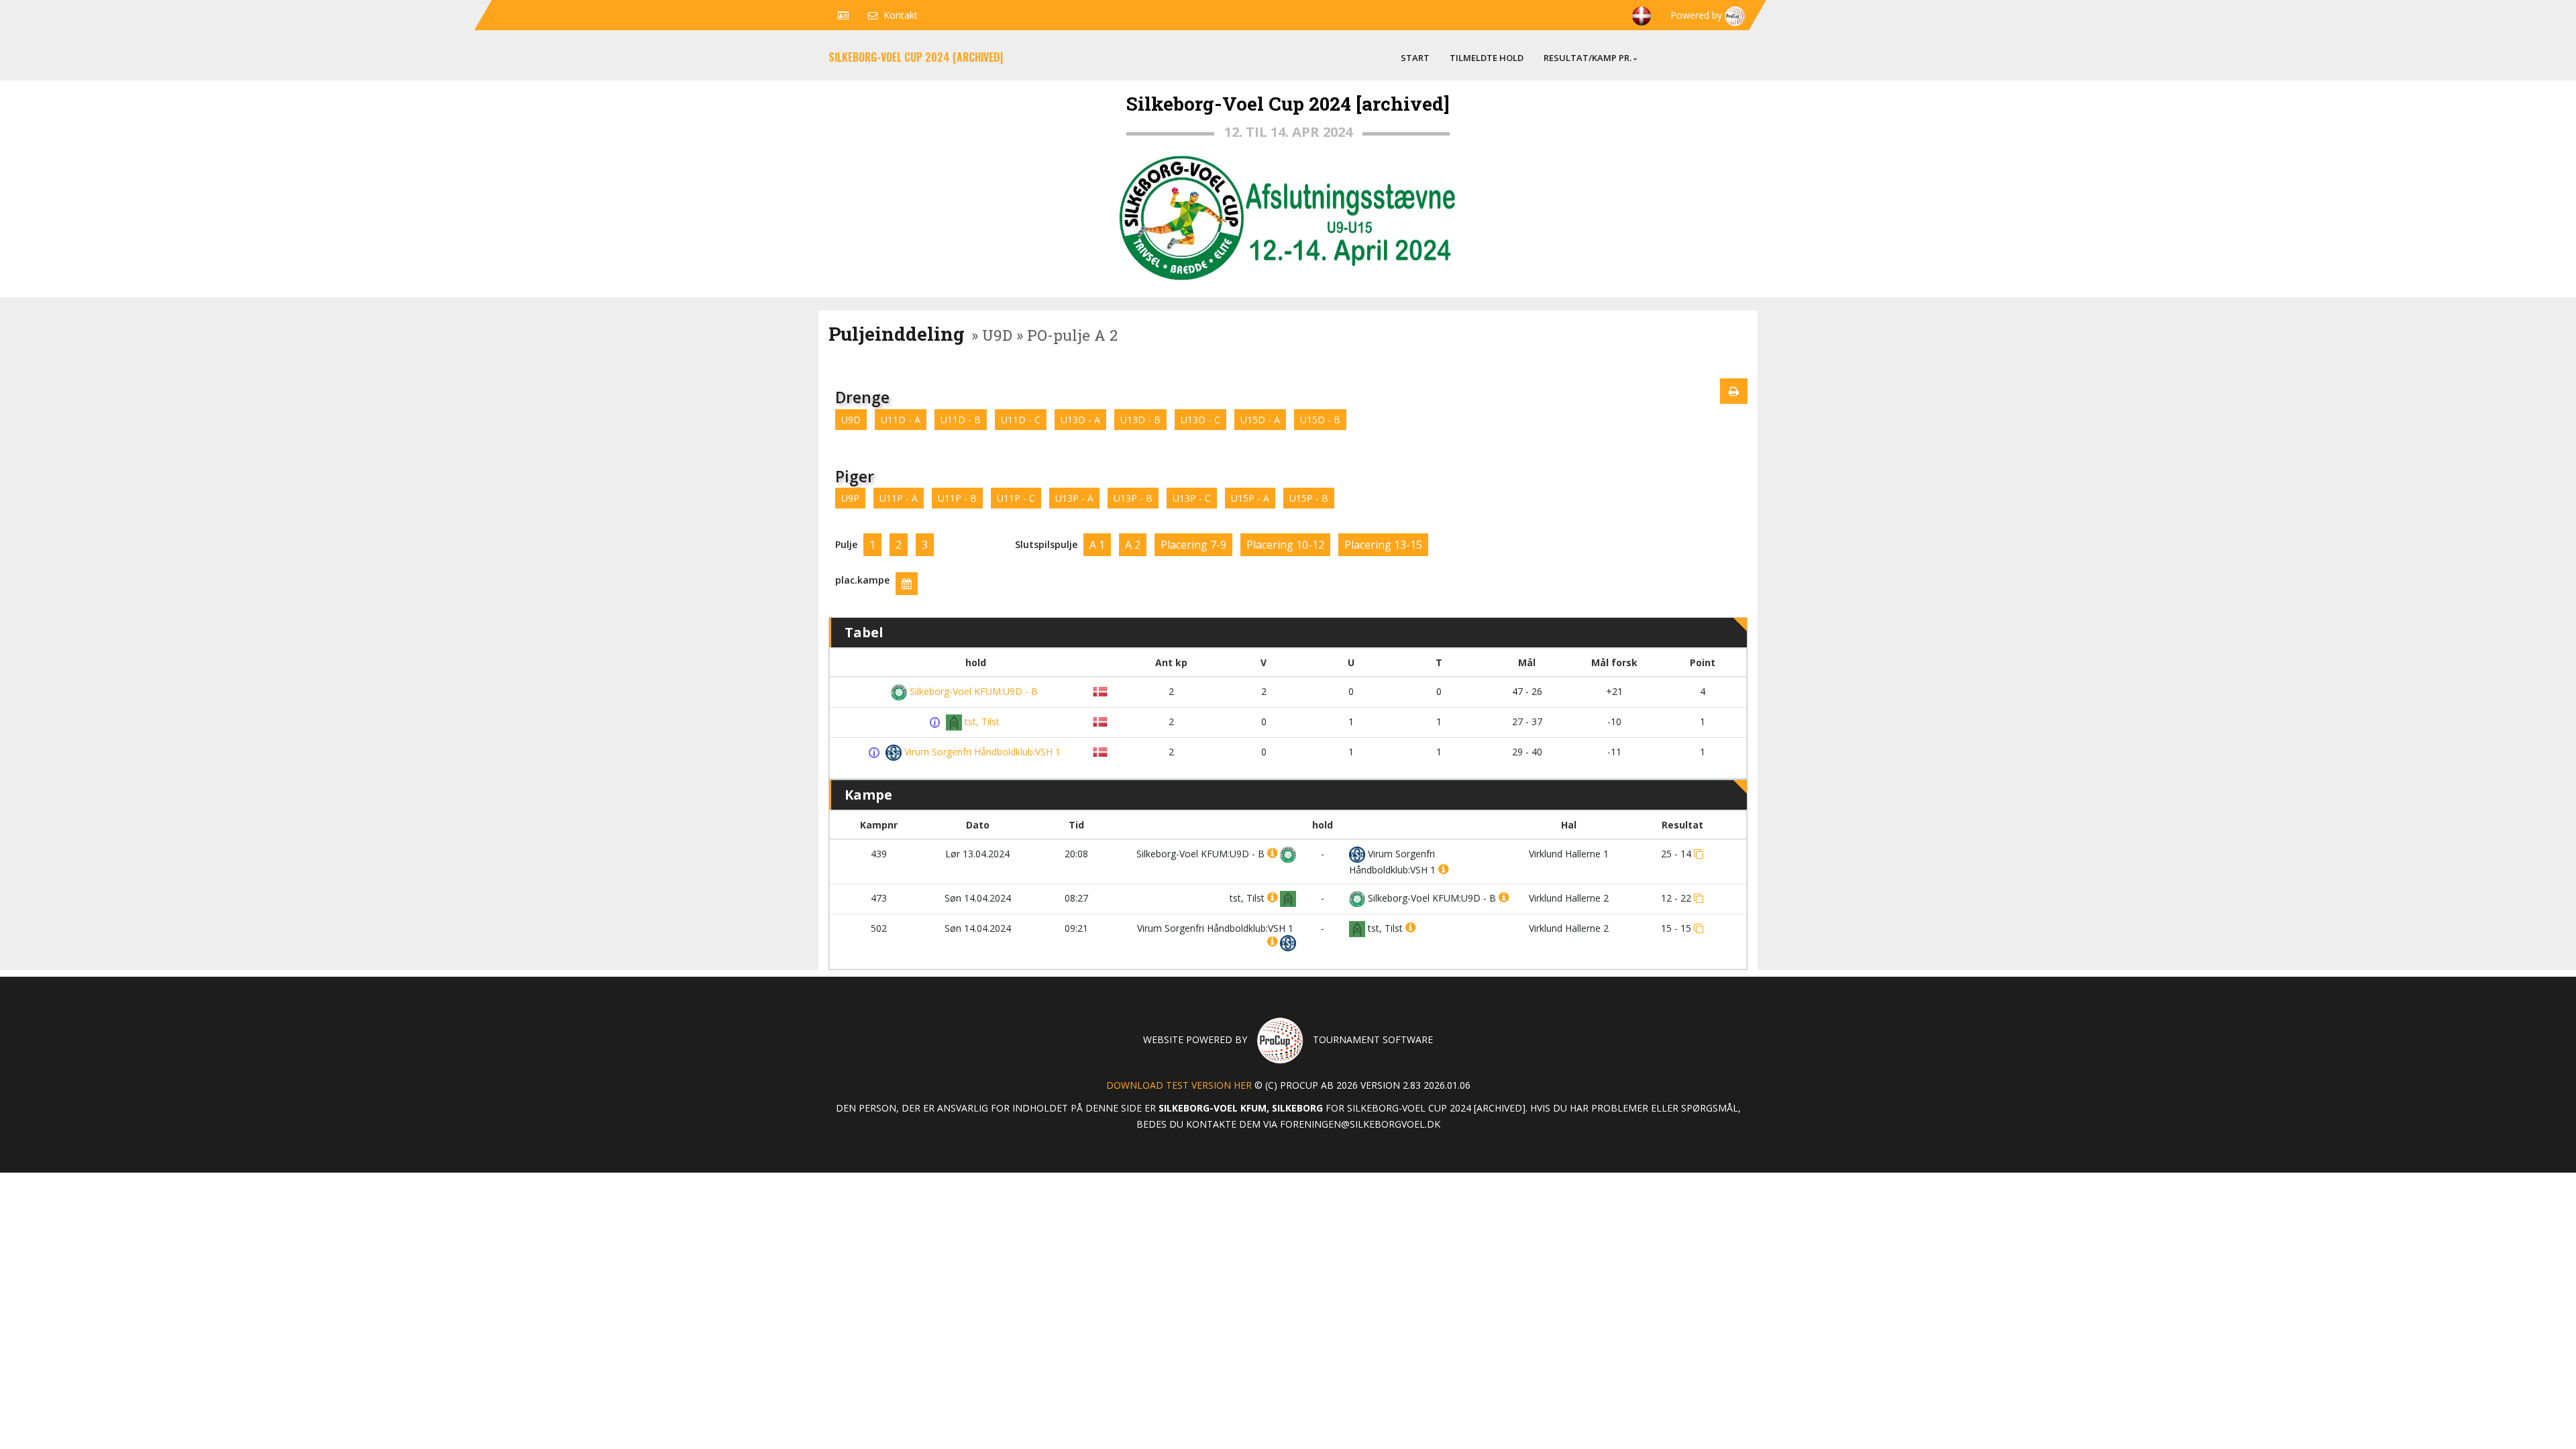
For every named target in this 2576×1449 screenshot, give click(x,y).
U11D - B (961, 420)
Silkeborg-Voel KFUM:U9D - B (972, 691)
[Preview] (1734, 391)
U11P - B (957, 498)
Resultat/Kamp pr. (1588, 58)
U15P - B (1309, 498)
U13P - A (1074, 498)
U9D (851, 420)
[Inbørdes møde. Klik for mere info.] (937, 722)
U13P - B (1133, 498)
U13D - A (1080, 420)
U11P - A (899, 498)
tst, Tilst (981, 721)
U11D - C (1021, 420)
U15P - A (1250, 498)
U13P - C (1192, 498)
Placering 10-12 (1285, 545)
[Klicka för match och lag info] (1699, 854)
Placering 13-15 (1383, 545)
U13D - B (1140, 420)
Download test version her (1179, 1085)
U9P (850, 498)
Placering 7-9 (1193, 545)
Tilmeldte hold (1487, 58)
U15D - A (1260, 420)
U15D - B (1320, 420)
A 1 (1097, 545)
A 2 (1133, 545)
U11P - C (1016, 498)
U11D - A (901, 420)
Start (1415, 58)
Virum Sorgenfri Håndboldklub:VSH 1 (981, 752)
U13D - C (1200, 420)
